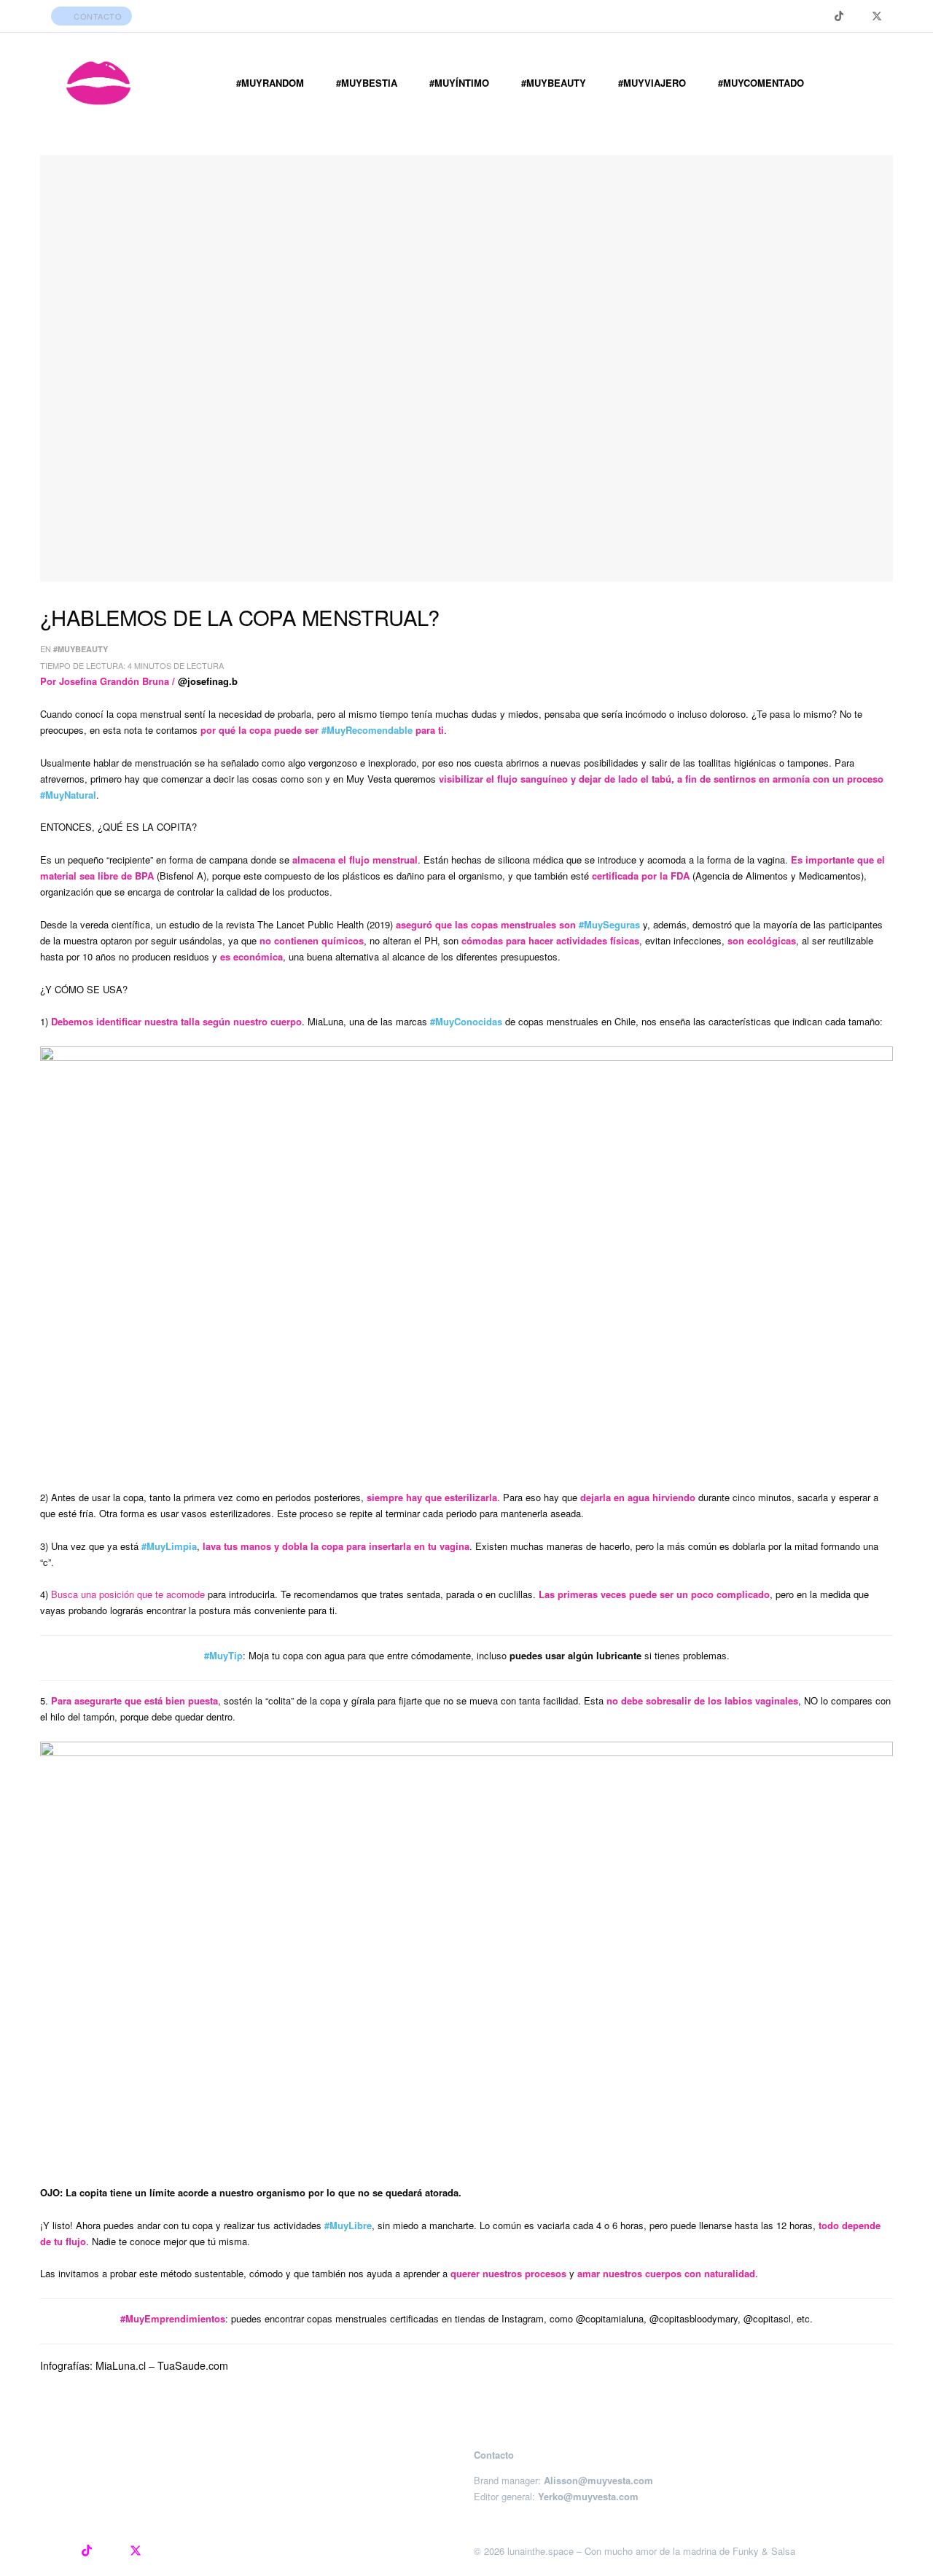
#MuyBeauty (554, 83)
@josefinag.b (208, 681)
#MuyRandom (270, 83)
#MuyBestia (367, 83)
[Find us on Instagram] (820, 16)
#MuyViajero (652, 83)
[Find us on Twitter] (877, 16)
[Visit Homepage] (98, 83)
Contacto (97, 16)
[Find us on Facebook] (858, 16)
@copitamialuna (610, 2318)
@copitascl (767, 2318)
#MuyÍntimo (459, 83)
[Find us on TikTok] (839, 16)
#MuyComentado (761, 83)
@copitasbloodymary (694, 2318)
